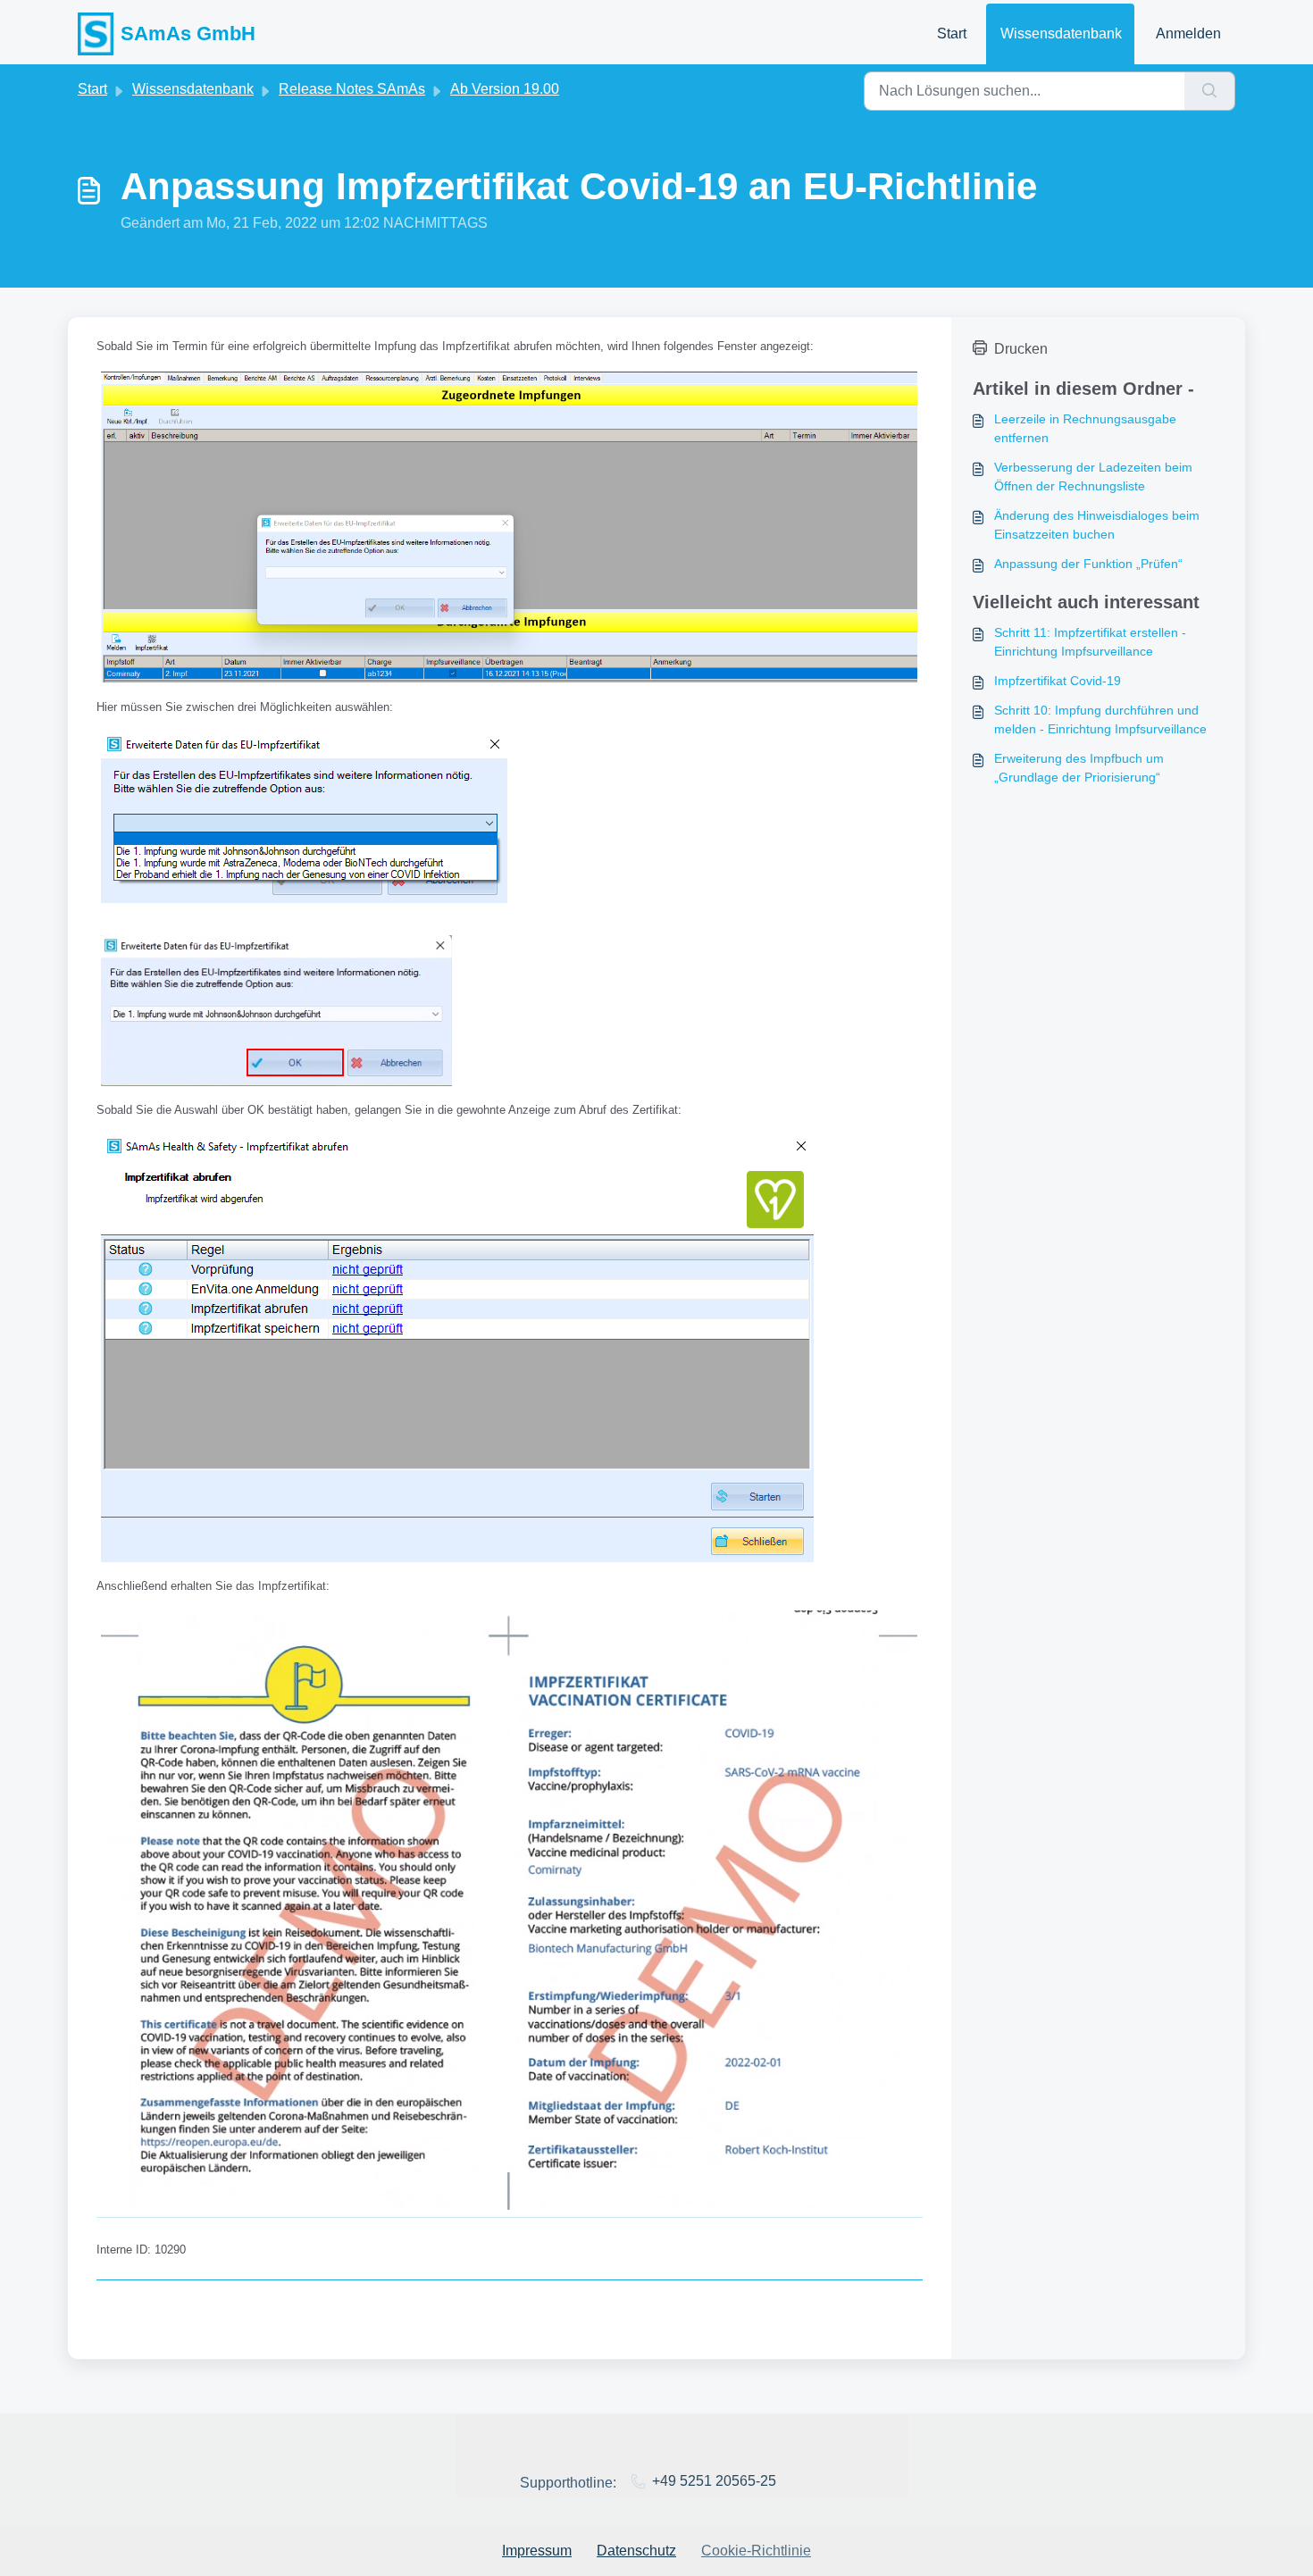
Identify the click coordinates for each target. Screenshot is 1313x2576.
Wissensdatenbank (1061, 33)
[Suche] (1210, 91)
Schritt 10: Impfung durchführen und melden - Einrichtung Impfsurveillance (1100, 719)
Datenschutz (636, 2551)
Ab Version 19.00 (505, 89)
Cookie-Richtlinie (756, 2551)
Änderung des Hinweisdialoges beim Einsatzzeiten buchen (1097, 525)
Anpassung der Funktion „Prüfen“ (1088, 564)
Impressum (537, 2551)
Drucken (1021, 349)
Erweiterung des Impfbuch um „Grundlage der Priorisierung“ (1079, 768)
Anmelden (1188, 33)
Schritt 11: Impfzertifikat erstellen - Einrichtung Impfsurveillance (1090, 642)
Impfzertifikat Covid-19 (1058, 681)
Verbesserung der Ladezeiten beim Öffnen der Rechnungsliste (1093, 477)
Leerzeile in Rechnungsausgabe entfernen (1085, 428)
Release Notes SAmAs (352, 89)
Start (952, 33)
